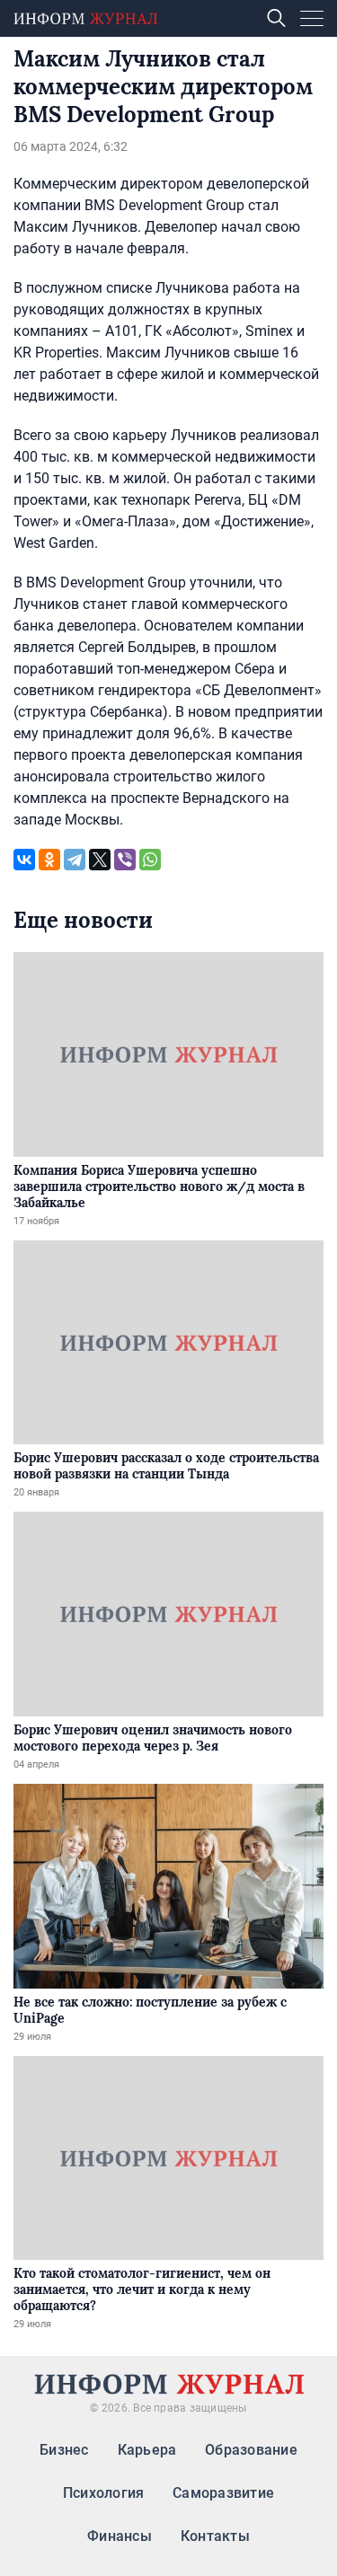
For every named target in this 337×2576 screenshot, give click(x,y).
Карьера (147, 2450)
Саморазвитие (223, 2493)
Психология (103, 2493)
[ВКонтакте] (24, 860)
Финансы (120, 2536)
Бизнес (64, 2450)
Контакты (215, 2536)
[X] (100, 860)
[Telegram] (75, 860)
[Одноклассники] (49, 860)
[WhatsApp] (150, 860)
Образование (251, 2450)
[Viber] (125, 860)
